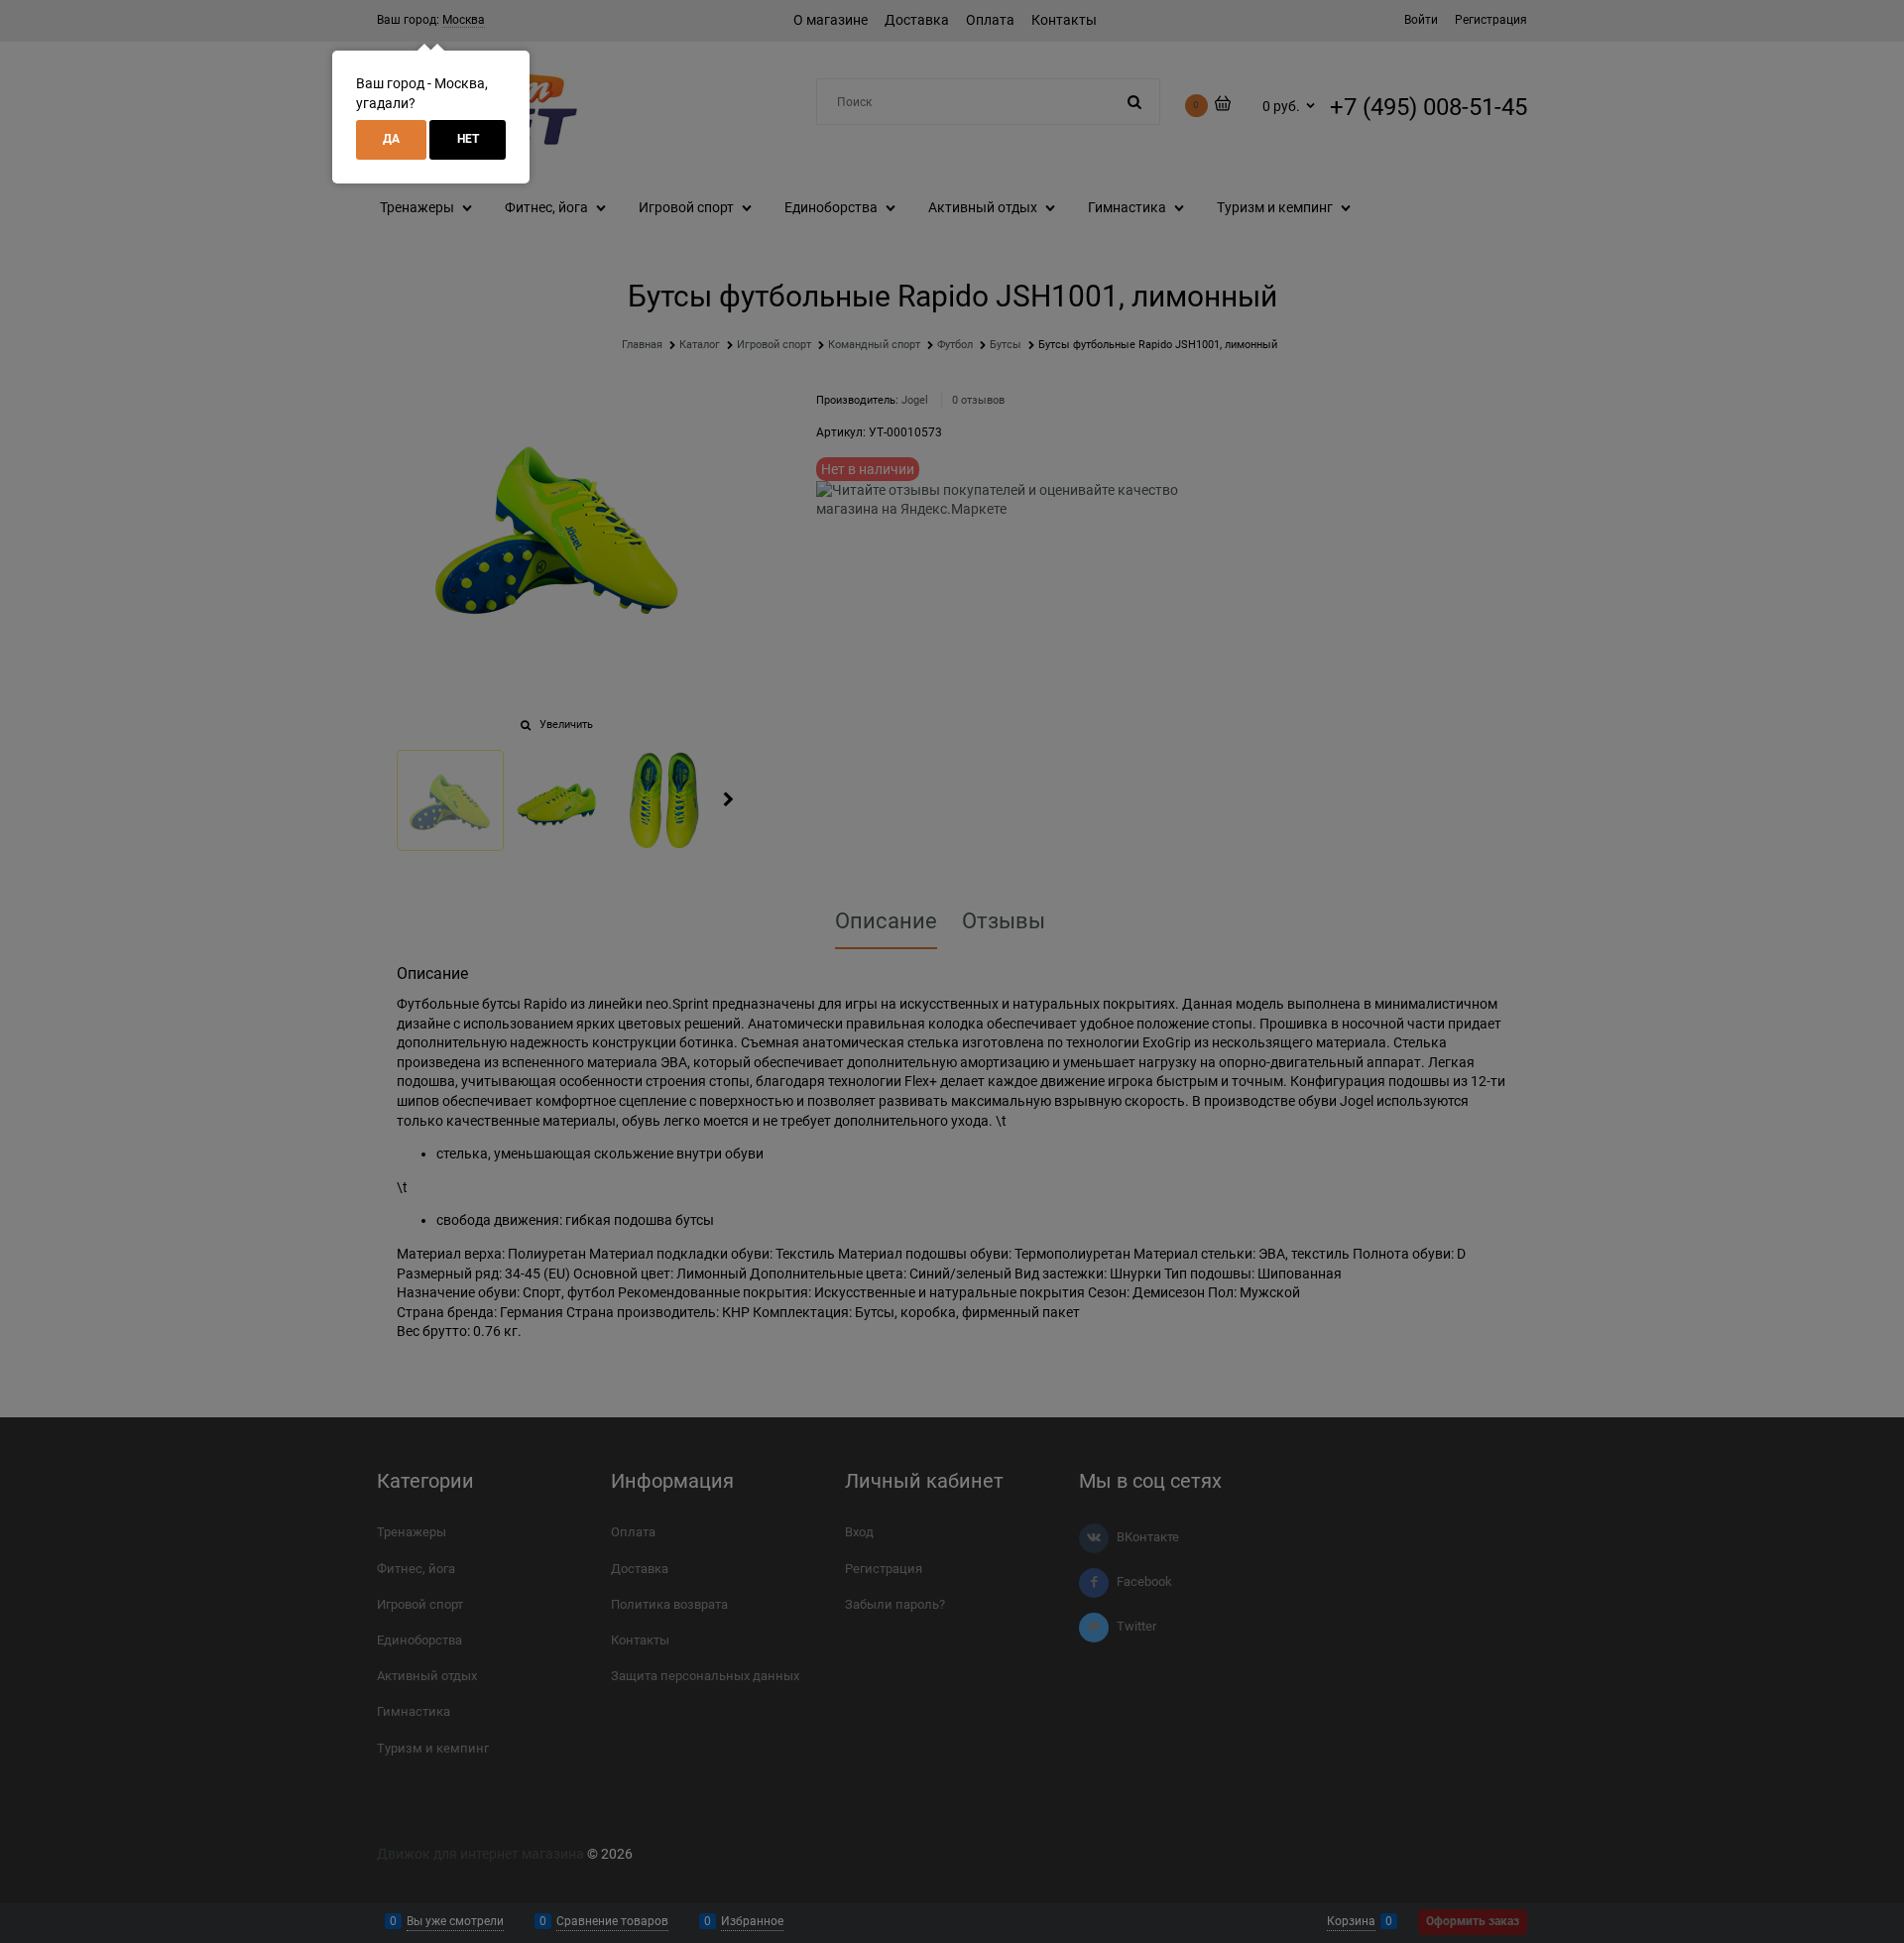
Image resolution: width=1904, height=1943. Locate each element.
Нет (468, 139)
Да (391, 139)
